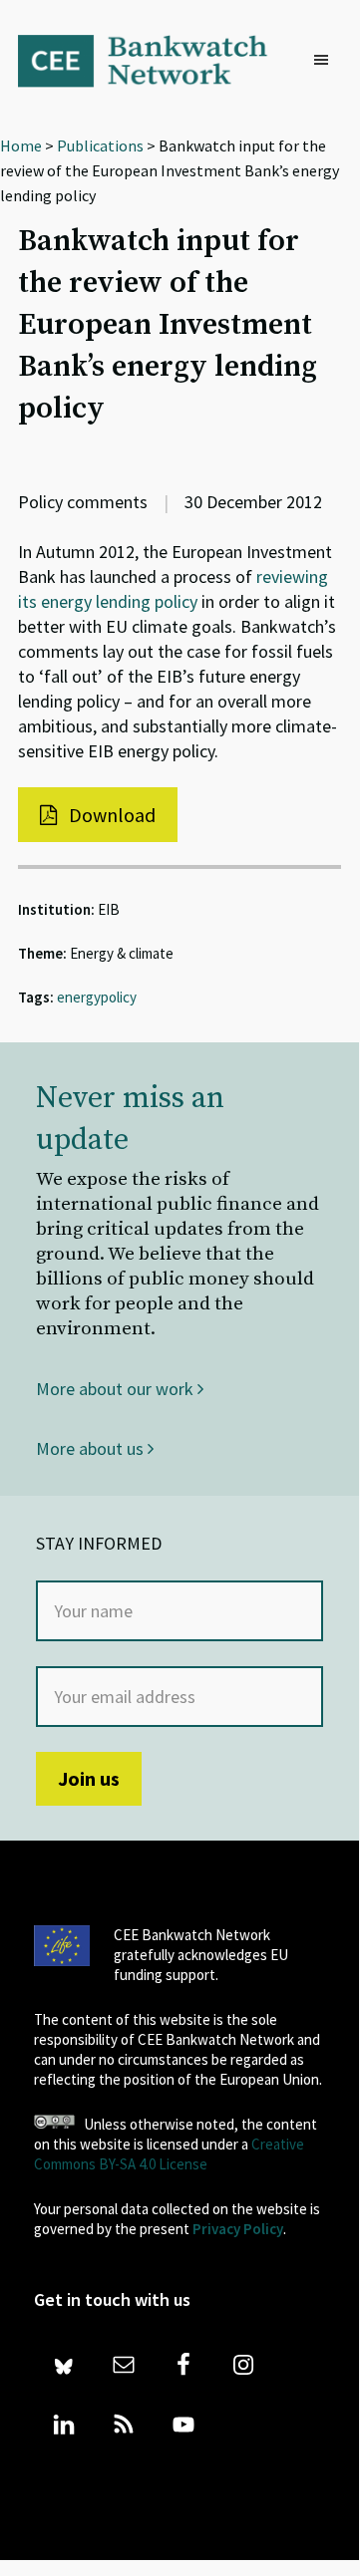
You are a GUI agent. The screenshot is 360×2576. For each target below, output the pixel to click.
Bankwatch (155, 60)
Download (110, 815)
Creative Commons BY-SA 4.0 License (169, 2154)
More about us (92, 1448)
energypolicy (97, 997)
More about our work (117, 1389)
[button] (326, 61)
